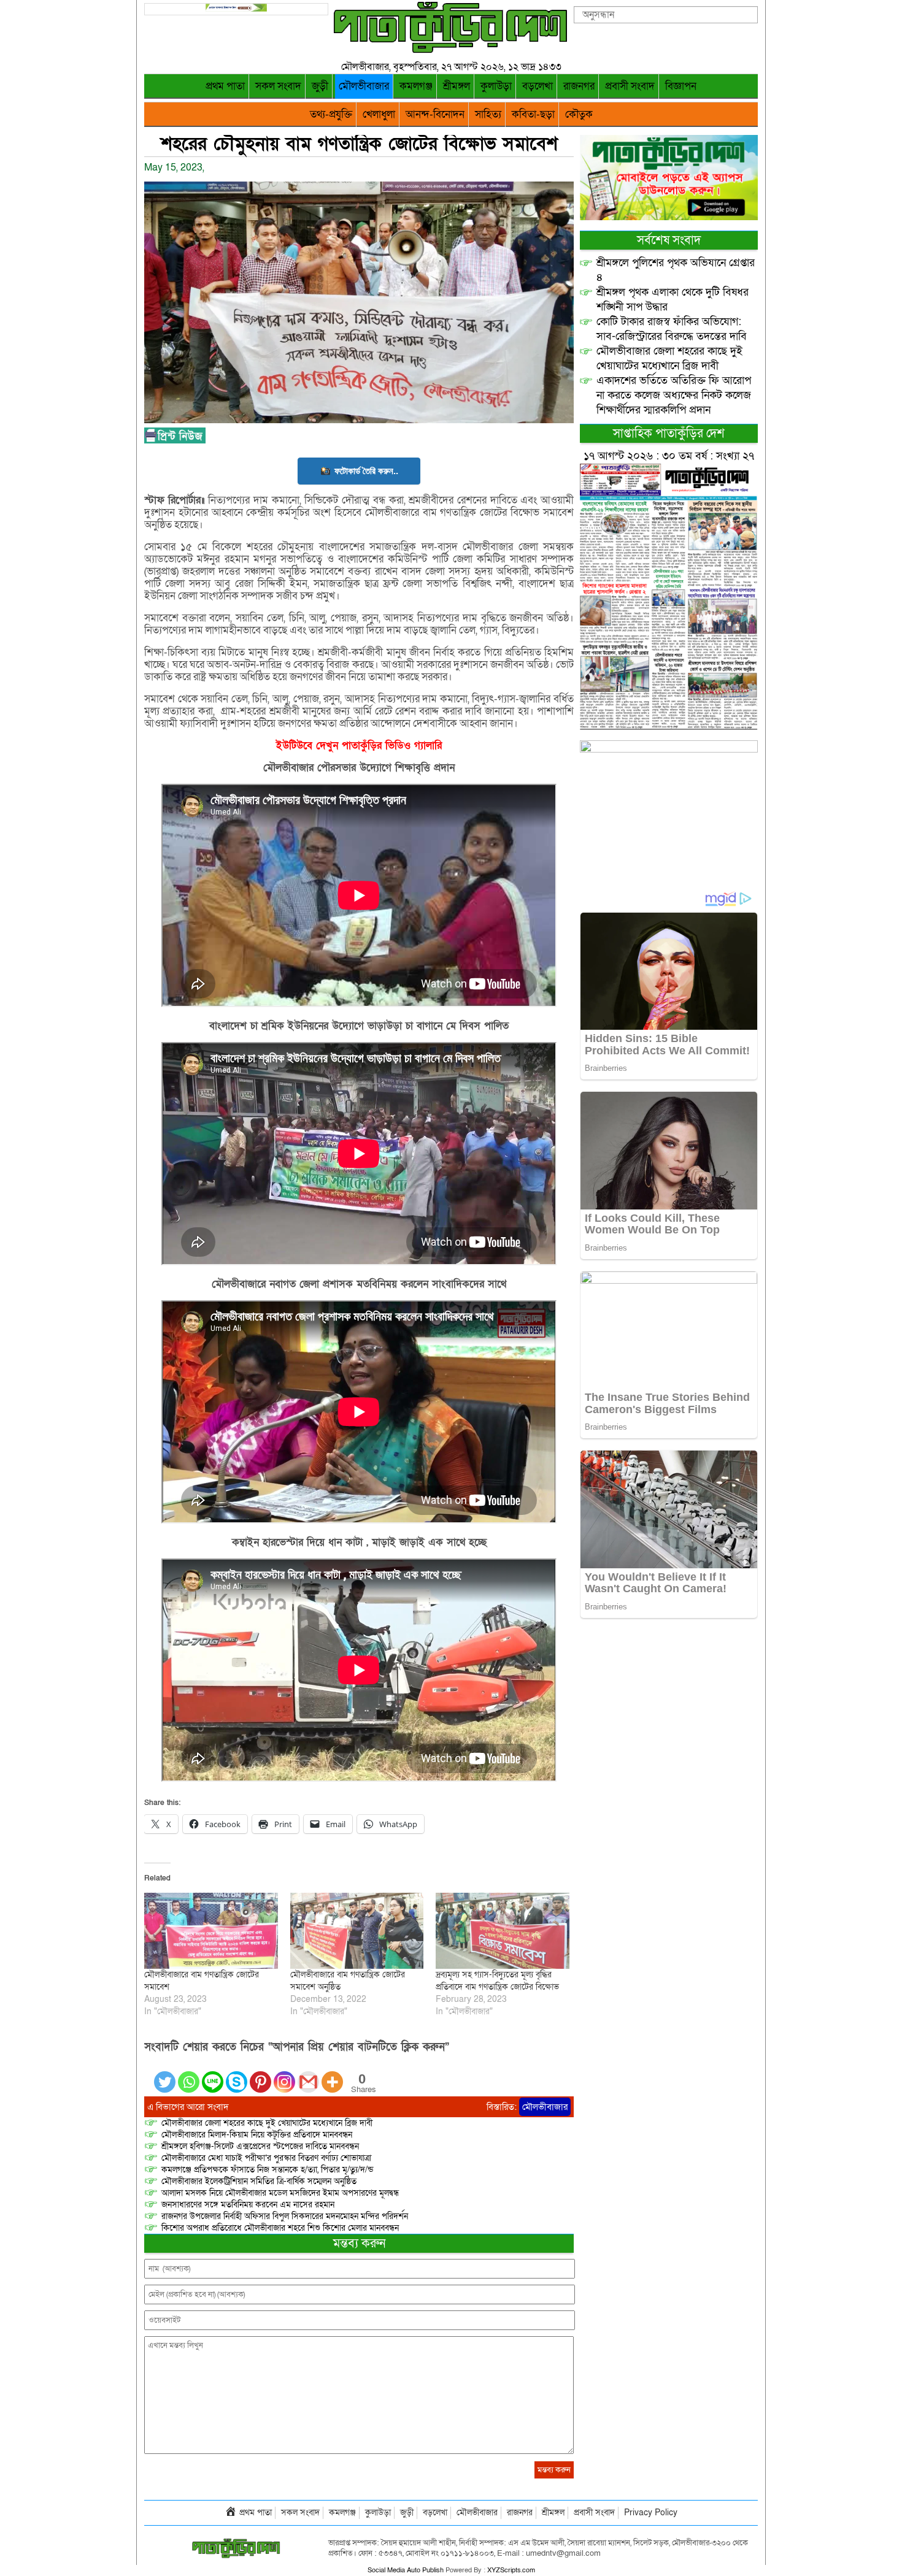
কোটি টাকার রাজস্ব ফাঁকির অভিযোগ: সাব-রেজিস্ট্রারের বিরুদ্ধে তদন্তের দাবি (672, 329)
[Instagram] (284, 2075)
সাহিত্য (488, 114)
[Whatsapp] (189, 2075)
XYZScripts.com (511, 2570)
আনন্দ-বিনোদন (435, 114)
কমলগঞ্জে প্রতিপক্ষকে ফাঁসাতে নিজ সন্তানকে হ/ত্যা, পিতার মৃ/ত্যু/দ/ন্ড (267, 2170)
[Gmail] (308, 2075)
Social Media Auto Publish (406, 2570)
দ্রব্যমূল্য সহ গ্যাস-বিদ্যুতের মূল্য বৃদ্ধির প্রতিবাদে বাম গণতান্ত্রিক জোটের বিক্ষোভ (497, 1981)
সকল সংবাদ (278, 86)
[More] (332, 2075)
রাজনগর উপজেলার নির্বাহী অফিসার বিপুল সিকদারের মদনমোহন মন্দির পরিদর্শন (285, 2216)
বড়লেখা (538, 86)
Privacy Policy (651, 2513)
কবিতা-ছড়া (533, 114)
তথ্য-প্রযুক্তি (331, 114)
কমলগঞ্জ (416, 86)
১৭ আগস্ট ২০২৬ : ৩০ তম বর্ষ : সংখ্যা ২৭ (669, 456)
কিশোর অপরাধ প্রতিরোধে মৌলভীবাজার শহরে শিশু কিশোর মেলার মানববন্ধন (280, 2228)
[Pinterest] (260, 2075)
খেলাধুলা (379, 114)
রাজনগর (579, 86)
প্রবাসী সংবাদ (630, 86)
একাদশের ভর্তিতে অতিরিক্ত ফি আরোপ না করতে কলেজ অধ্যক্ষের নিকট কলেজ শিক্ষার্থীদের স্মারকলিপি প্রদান (674, 395)
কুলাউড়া (496, 86)
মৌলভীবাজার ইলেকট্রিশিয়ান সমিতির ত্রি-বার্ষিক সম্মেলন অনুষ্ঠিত (259, 2181)
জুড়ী (320, 86)
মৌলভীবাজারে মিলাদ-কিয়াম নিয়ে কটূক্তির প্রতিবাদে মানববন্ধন (257, 2135)
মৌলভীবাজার (364, 86)
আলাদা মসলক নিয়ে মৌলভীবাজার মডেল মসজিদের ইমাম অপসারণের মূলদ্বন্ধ (280, 2193)
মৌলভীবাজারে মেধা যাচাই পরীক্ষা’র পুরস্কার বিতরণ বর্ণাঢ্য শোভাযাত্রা (266, 2158)
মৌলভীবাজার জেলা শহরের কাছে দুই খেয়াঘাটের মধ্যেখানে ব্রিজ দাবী (268, 2123)
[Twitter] (165, 2075)
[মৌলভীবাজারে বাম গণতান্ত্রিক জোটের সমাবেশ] (211, 1931)
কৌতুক (579, 114)
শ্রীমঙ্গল (457, 86)
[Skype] (237, 2075)
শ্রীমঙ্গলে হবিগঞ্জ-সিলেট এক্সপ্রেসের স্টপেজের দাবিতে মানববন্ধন (260, 2146)
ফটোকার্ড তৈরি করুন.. (366, 471)
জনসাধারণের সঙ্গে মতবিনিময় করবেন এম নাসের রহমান (248, 2205)
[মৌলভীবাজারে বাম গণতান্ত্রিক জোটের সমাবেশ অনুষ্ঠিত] (357, 1931)
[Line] (213, 2075)
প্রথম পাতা (225, 86)
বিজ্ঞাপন (681, 86)
